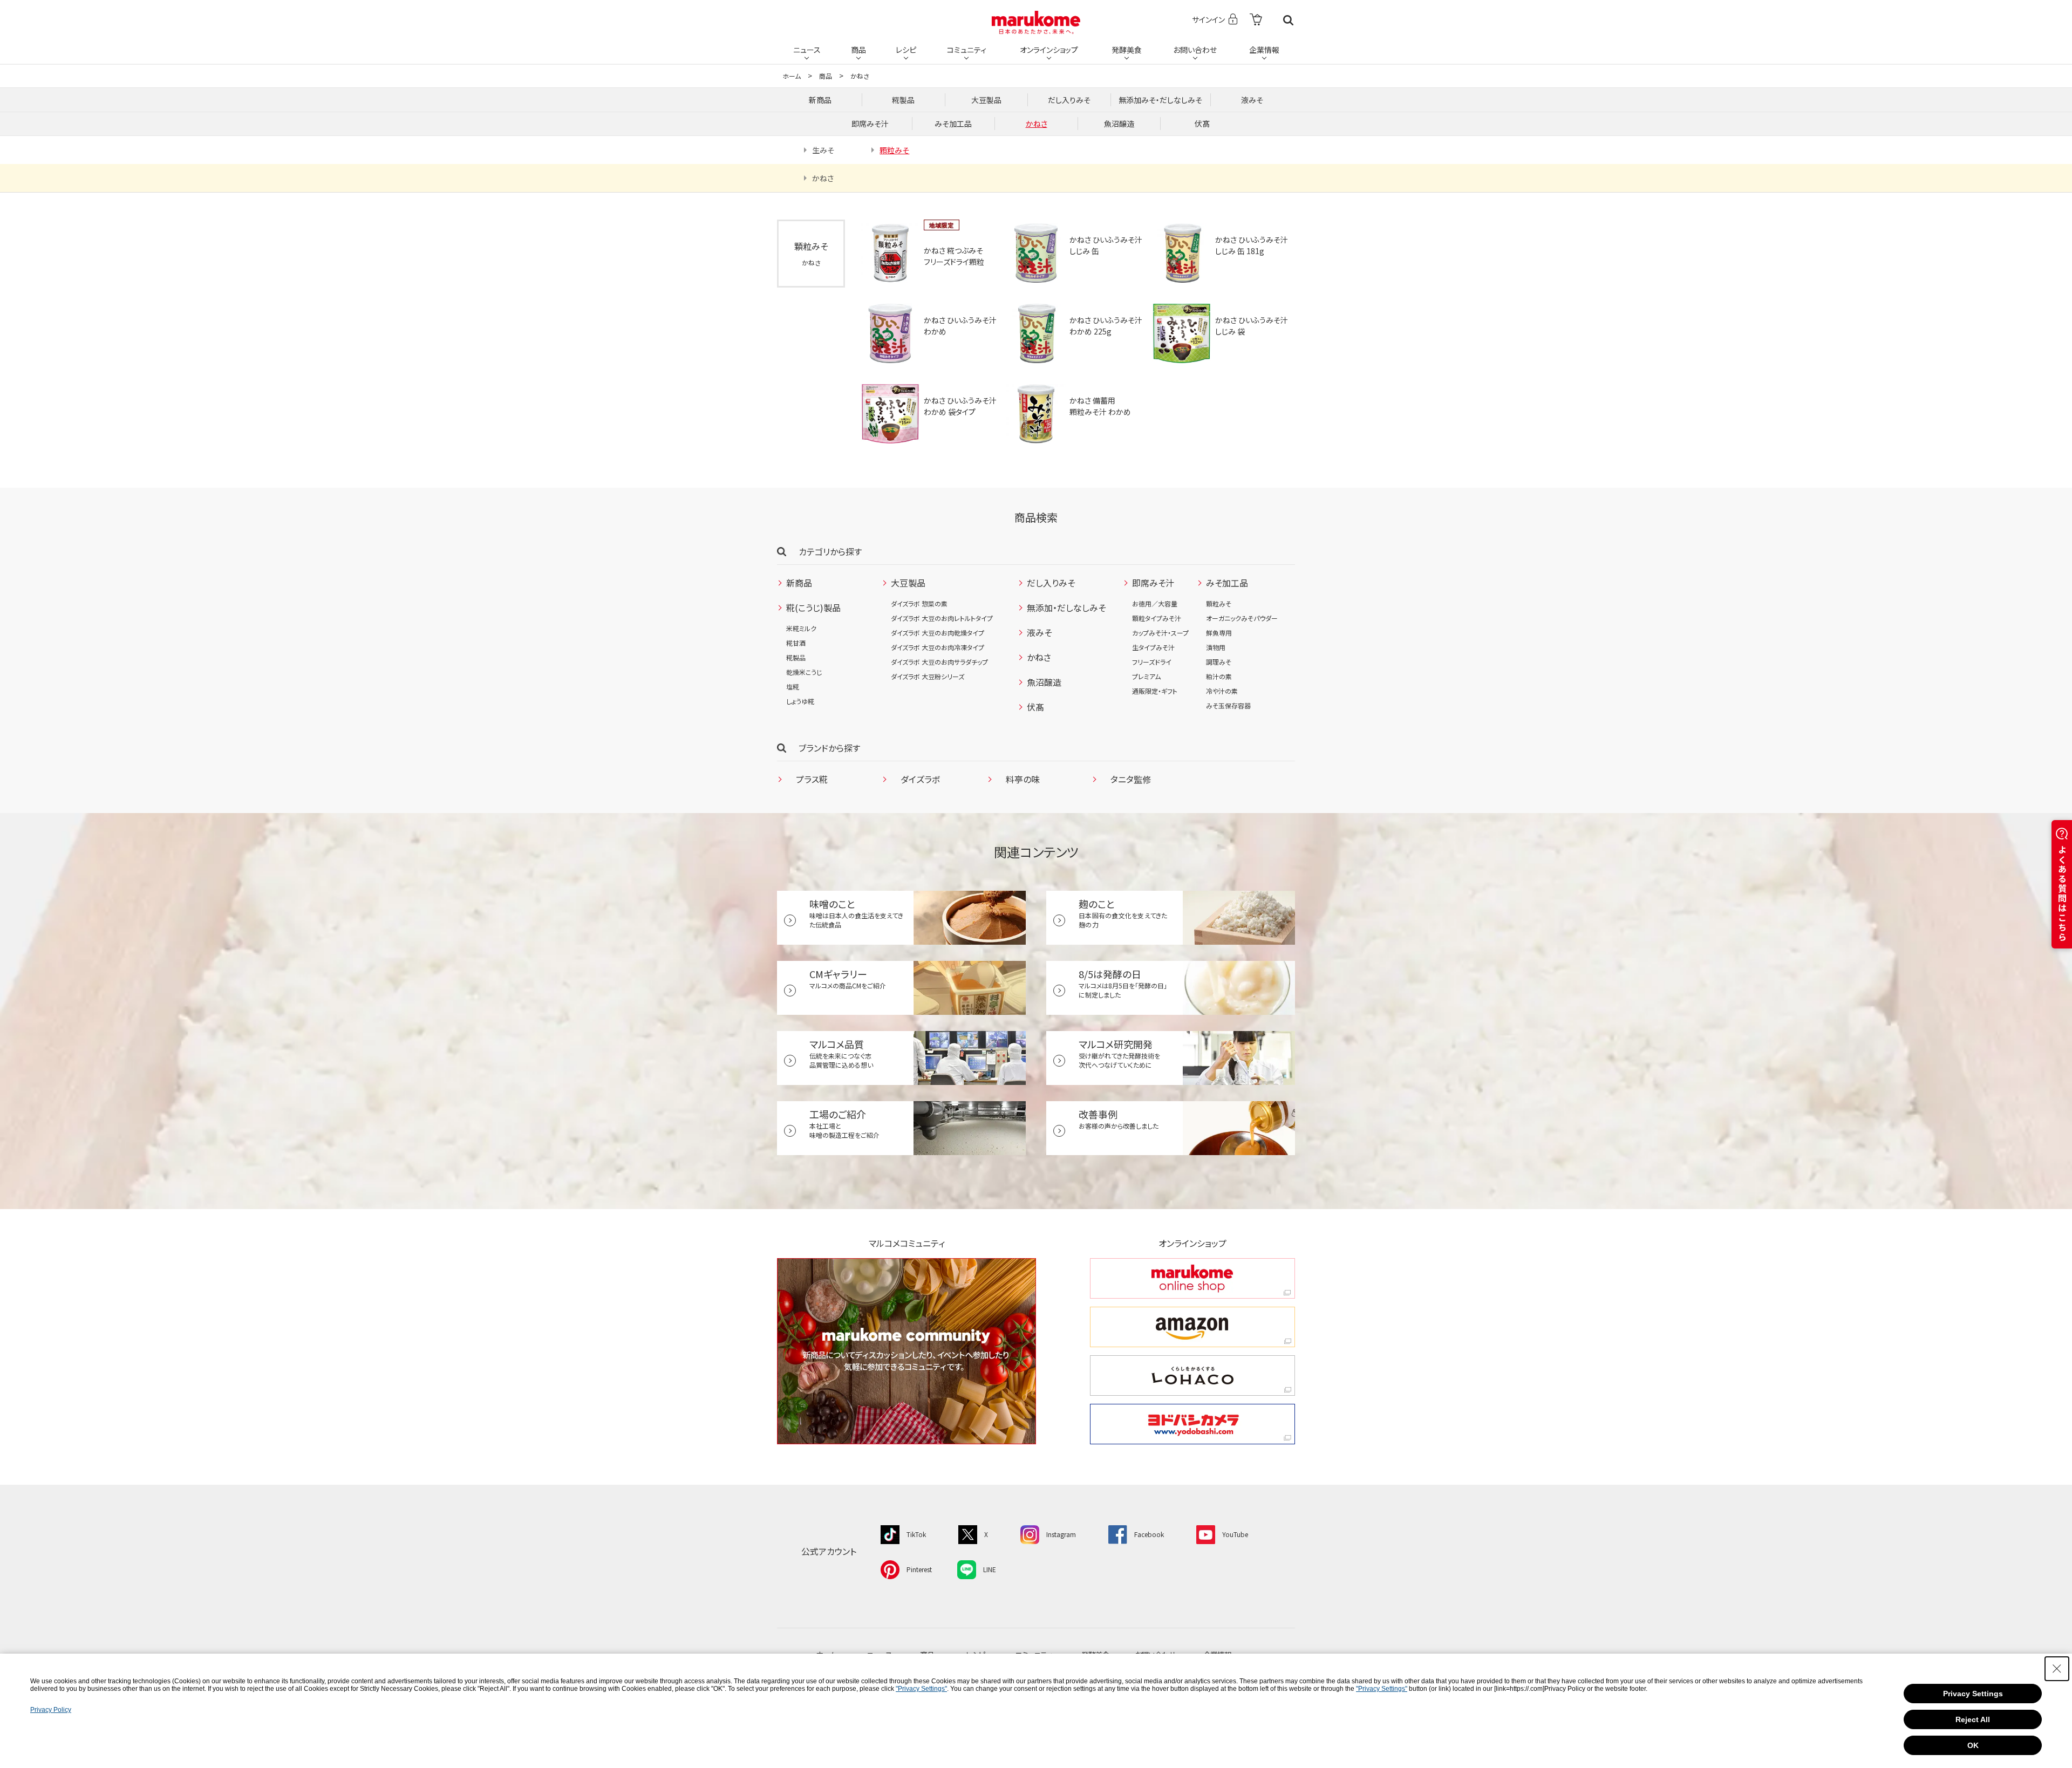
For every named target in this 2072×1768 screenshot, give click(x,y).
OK (1973, 1745)
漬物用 (1216, 647)
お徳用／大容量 (1155, 603)
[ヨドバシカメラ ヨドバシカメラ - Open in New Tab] (1192, 1424)
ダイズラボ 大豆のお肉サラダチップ (939, 662)
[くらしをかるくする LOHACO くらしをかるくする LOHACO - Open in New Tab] (1192, 1376)
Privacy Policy (51, 1710)
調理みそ (1219, 662)
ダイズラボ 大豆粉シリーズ (928, 676)
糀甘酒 (796, 643)
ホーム (792, 76)
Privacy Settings (1973, 1694)
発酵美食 (1127, 50)
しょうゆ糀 (800, 701)
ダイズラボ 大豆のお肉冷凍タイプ (938, 647)
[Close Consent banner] (2057, 1669)
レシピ (906, 50)
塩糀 (793, 687)
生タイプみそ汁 (1153, 647)
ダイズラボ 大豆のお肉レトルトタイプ (942, 618)
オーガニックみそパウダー (1242, 618)
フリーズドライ (1152, 662)
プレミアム (1146, 676)
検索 (1288, 20)
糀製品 (796, 657)
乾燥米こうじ (804, 672)
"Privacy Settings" (921, 1689)
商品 (858, 50)
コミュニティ (967, 50)
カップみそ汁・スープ (1160, 633)
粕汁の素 (1219, 676)
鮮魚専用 (1219, 633)
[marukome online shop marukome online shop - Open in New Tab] (1192, 1278)
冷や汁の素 (1222, 691)
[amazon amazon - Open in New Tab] (1192, 1327)
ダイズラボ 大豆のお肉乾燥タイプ (938, 633)
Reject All (1973, 1719)
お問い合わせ (1195, 50)
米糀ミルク (801, 628)
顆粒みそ (1219, 603)
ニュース (807, 50)
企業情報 (1264, 50)
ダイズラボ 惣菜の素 (919, 603)
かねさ (860, 76)
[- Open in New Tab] (1256, 20)
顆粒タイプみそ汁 (1157, 618)
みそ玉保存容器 (1228, 705)
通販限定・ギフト (1155, 691)
